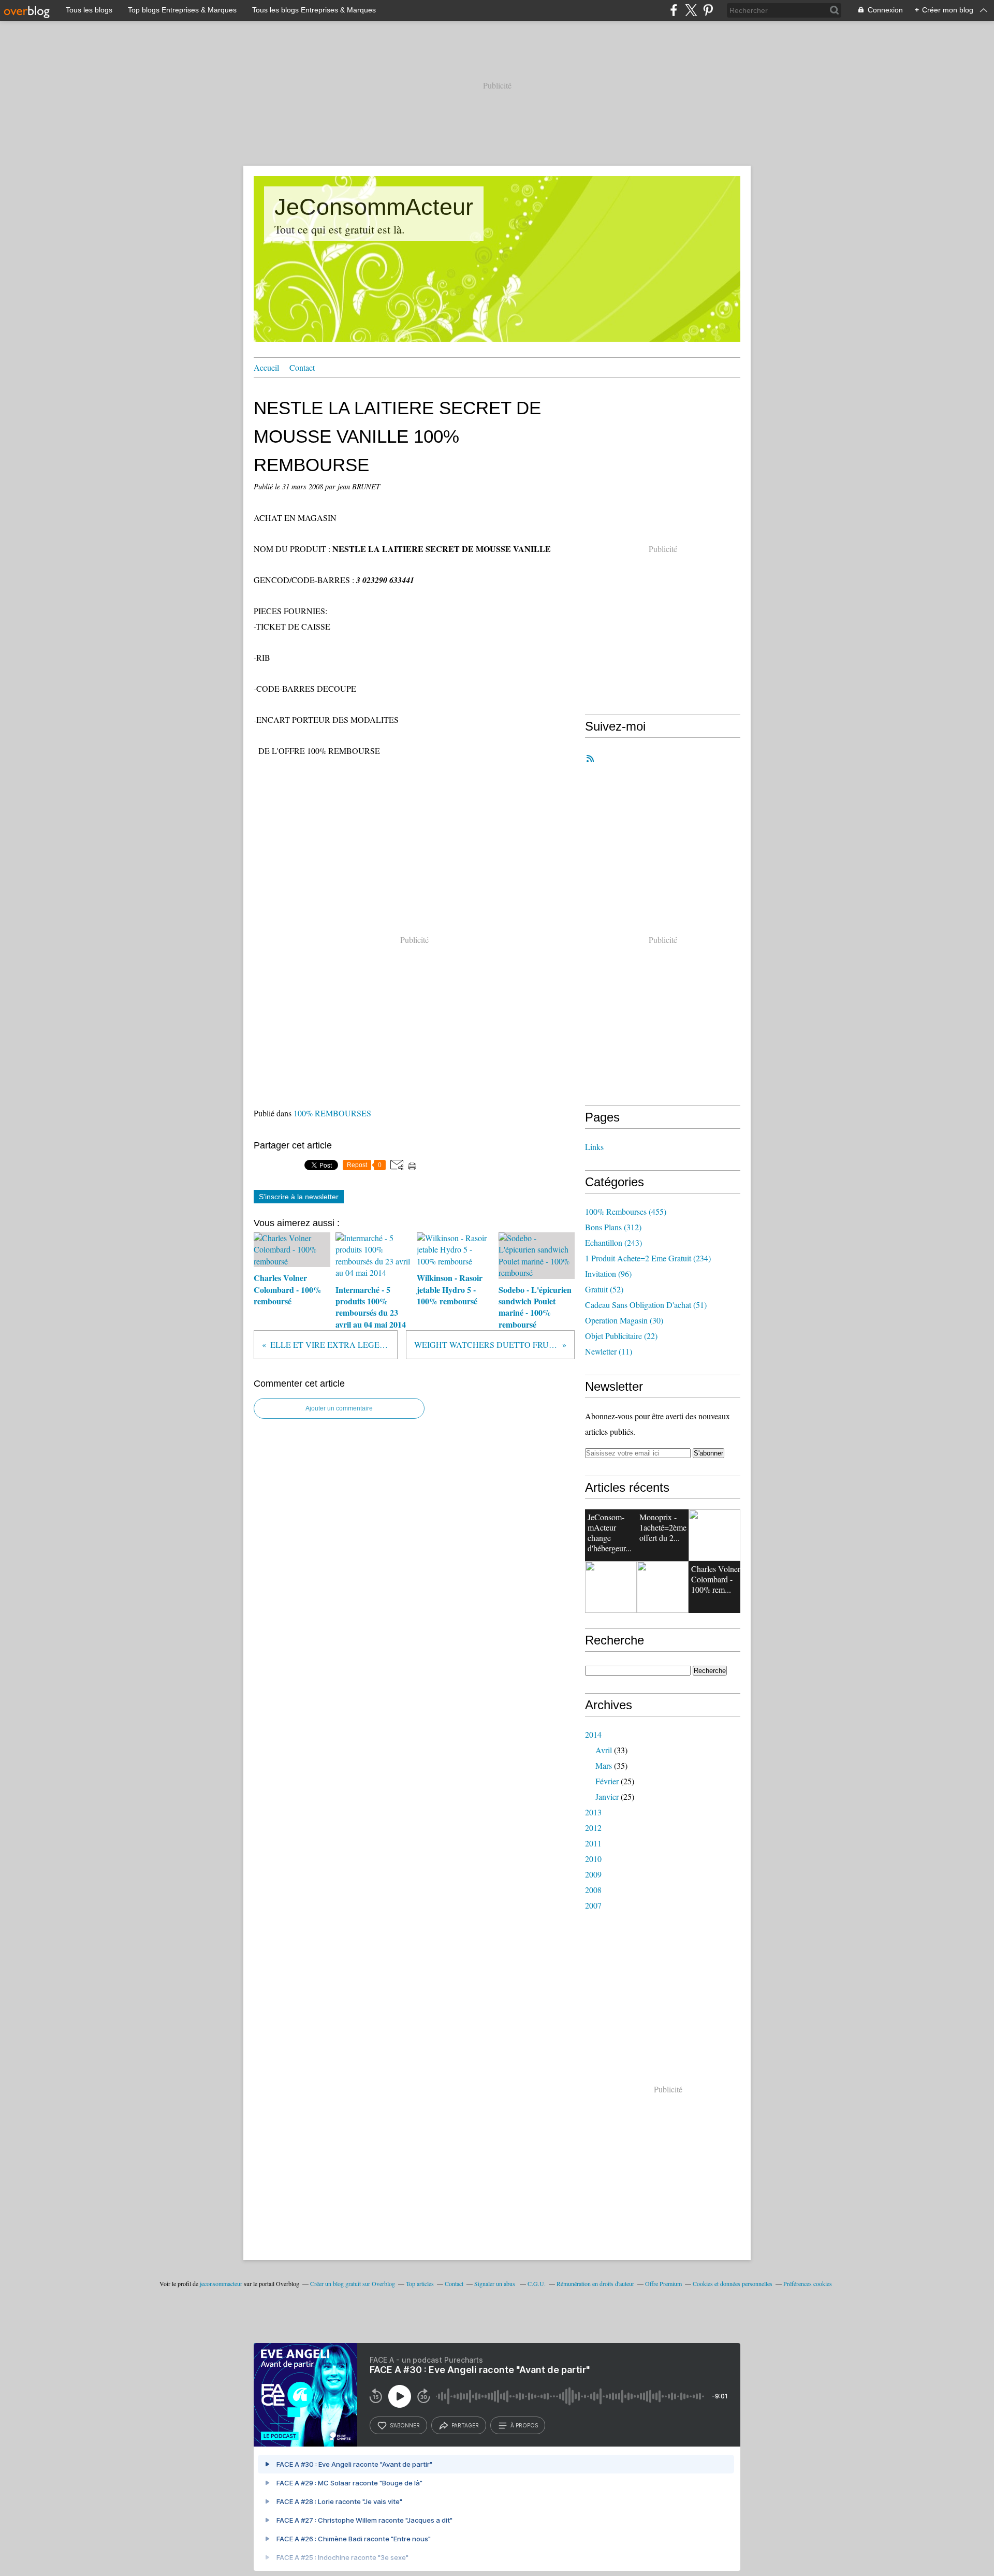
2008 (593, 1890)
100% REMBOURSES (332, 1113)
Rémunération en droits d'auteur (595, 2283)
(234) (648, 1258)
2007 (593, 1905)
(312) (613, 1227)
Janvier (607, 1796)
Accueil (266, 367)
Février (607, 1781)
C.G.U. (537, 2283)
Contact (302, 367)
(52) (604, 1289)
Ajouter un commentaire (339, 1408)
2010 (593, 1859)
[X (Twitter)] (691, 10)
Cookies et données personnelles (733, 2283)
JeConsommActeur (374, 207)
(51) (646, 1305)
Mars (604, 1765)
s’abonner (405, 2425)
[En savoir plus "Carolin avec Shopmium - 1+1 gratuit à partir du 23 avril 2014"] (714, 1535)
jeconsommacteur (221, 2283)
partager (465, 2425)
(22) (621, 1336)
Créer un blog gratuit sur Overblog (353, 2283)
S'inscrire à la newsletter (299, 1197)
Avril (604, 1750)
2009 (593, 1874)
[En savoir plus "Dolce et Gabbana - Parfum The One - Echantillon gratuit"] (611, 1587)
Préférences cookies (808, 2283)
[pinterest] (708, 10)
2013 (593, 1812)
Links (594, 1147)
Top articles (420, 2283)
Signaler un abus (495, 2283)
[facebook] (674, 10)
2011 (593, 1843)
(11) (609, 1351)
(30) (624, 1320)
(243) (613, 1242)
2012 (593, 1828)
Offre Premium (663, 2283)
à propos (524, 2425)
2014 (593, 1734)
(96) (608, 1274)
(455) (626, 1211)
